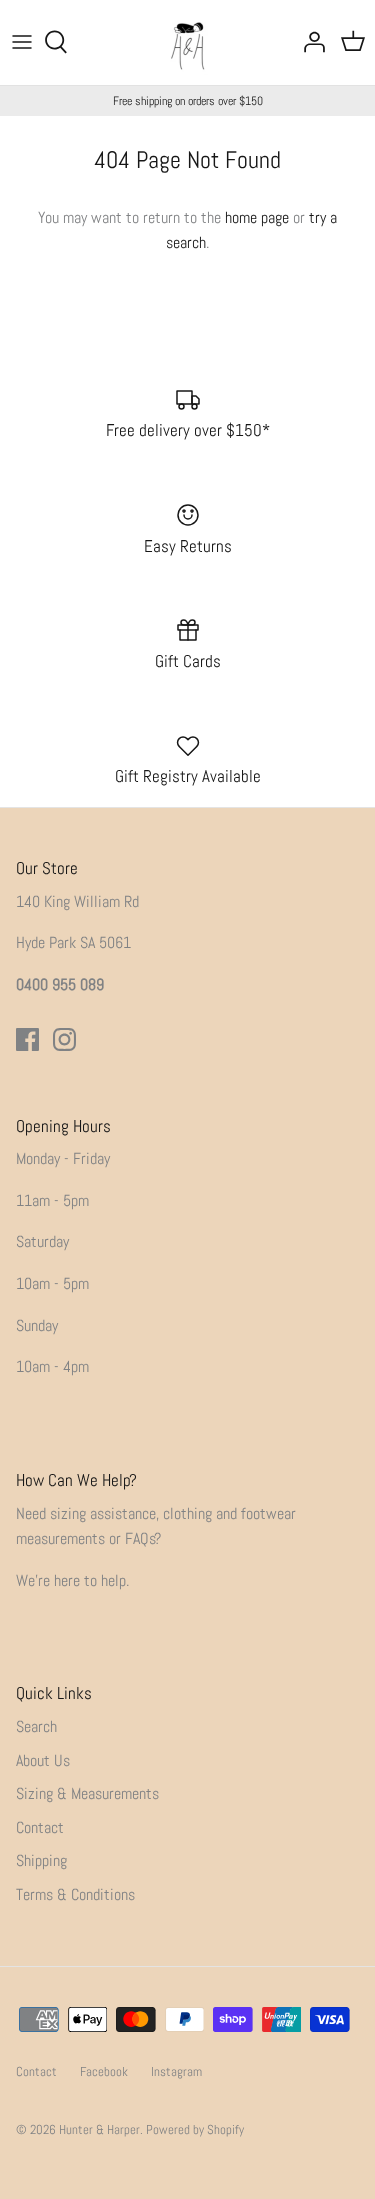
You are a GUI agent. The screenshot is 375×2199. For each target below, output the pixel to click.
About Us (43, 1760)
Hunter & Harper (99, 2129)
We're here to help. (72, 1580)
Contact (40, 1827)
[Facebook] (27, 1039)
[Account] (309, 42)
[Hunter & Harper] (187, 42)
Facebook (104, 2071)
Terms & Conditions (75, 1894)
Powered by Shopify (195, 2129)
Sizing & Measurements (87, 1793)
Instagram (176, 2071)
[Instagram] (64, 1039)
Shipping (41, 1860)
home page (257, 217)
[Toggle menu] (22, 42)
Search (36, 1726)
